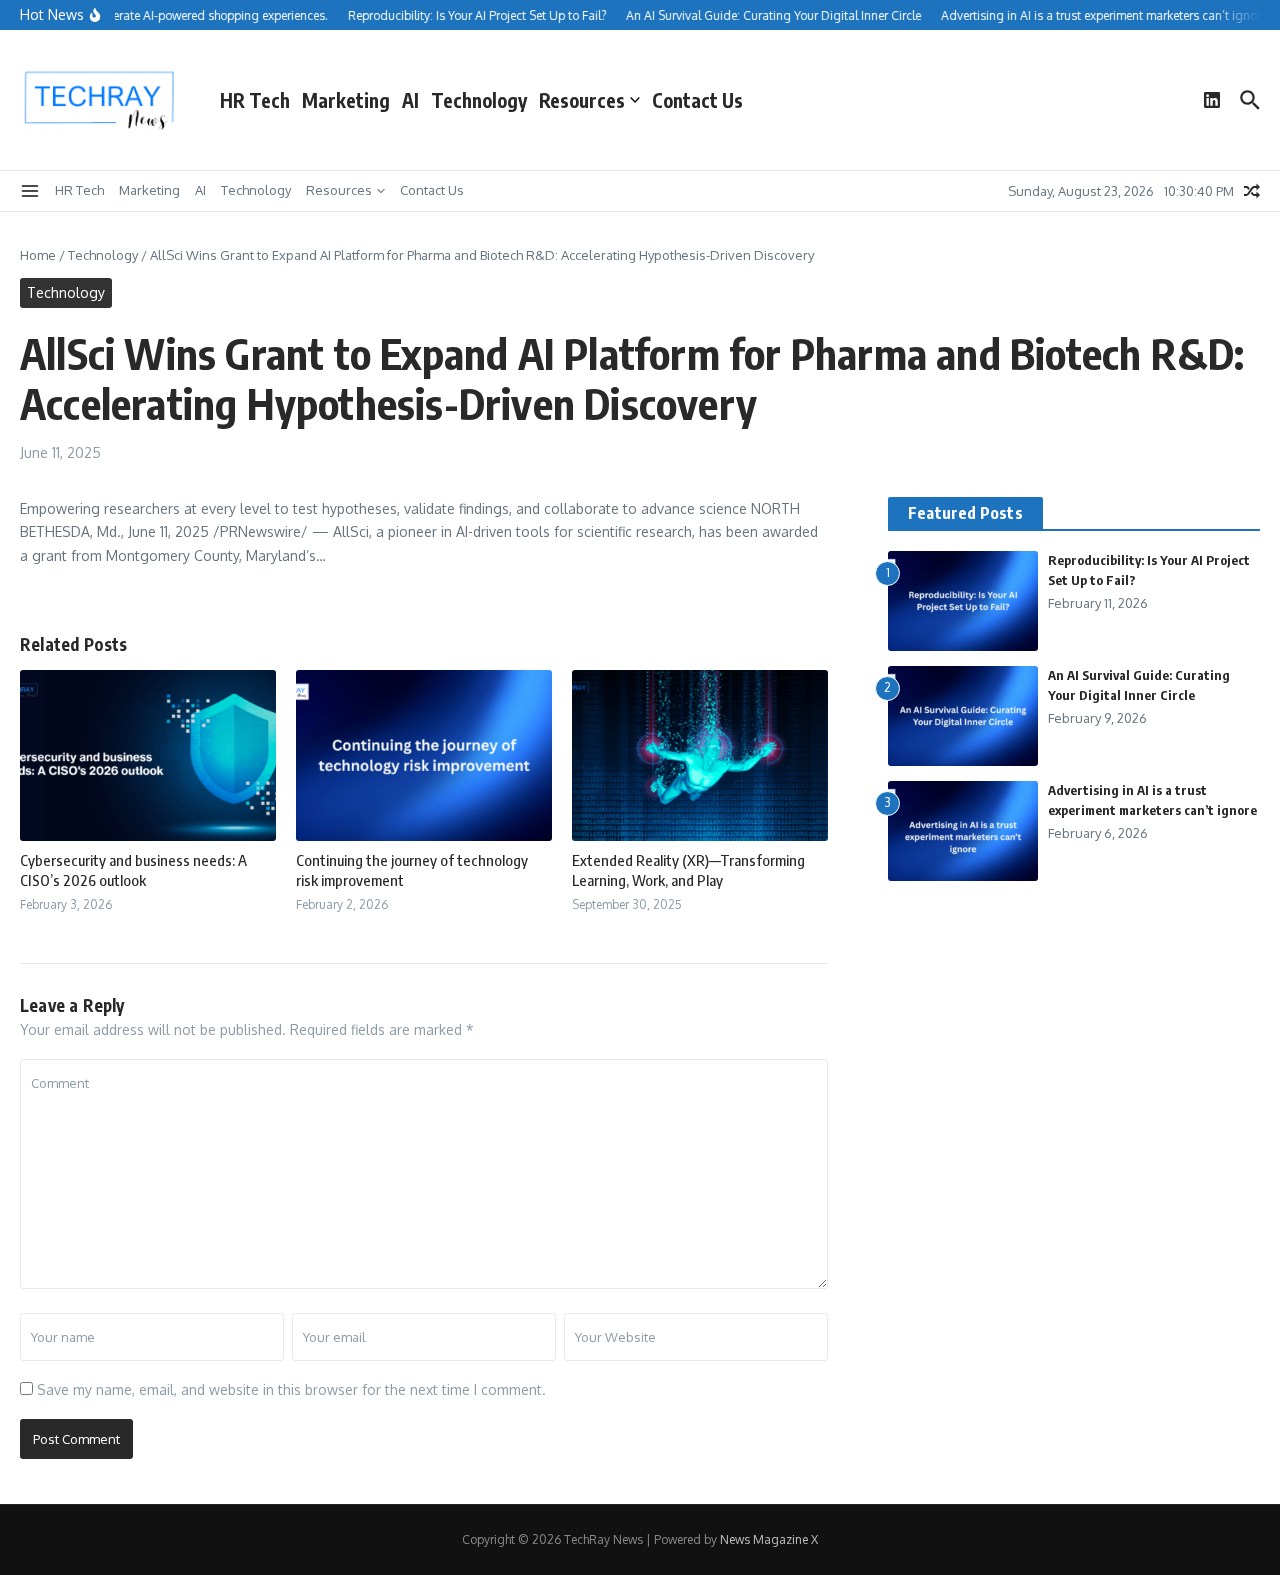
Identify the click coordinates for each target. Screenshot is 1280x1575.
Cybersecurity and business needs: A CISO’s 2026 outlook (133, 870)
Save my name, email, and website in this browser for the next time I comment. (291, 1389)
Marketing (346, 100)
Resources (582, 100)
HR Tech (255, 100)
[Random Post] (1252, 191)
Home (38, 255)
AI (410, 100)
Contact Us (697, 100)
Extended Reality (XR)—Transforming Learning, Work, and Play (688, 870)
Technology (479, 100)
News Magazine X (769, 1539)
